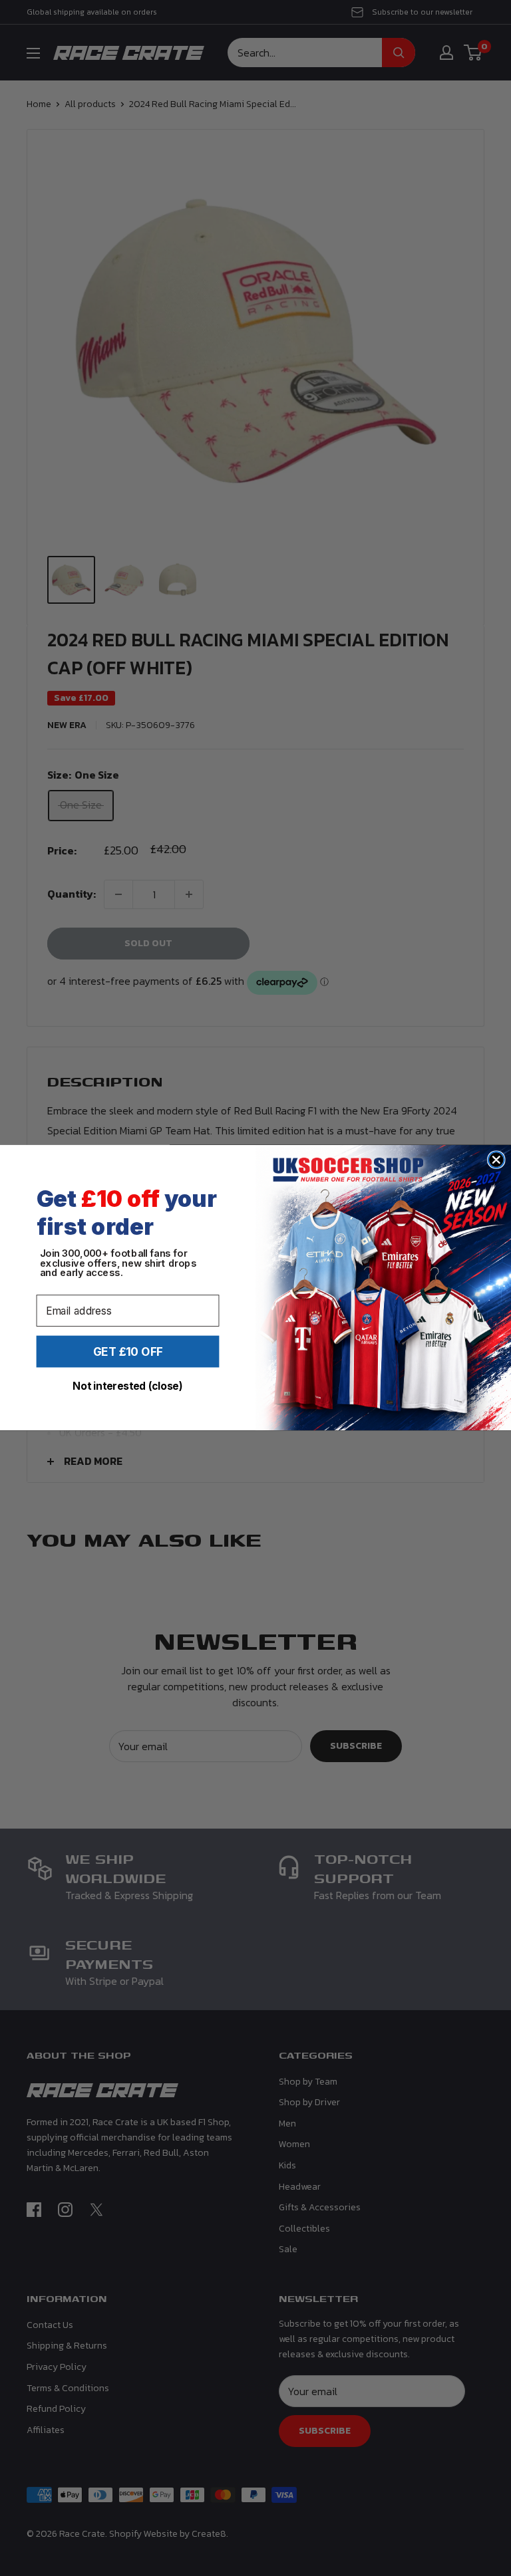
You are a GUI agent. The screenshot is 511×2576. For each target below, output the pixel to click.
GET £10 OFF (128, 1352)
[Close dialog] (496, 1160)
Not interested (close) (128, 1386)
